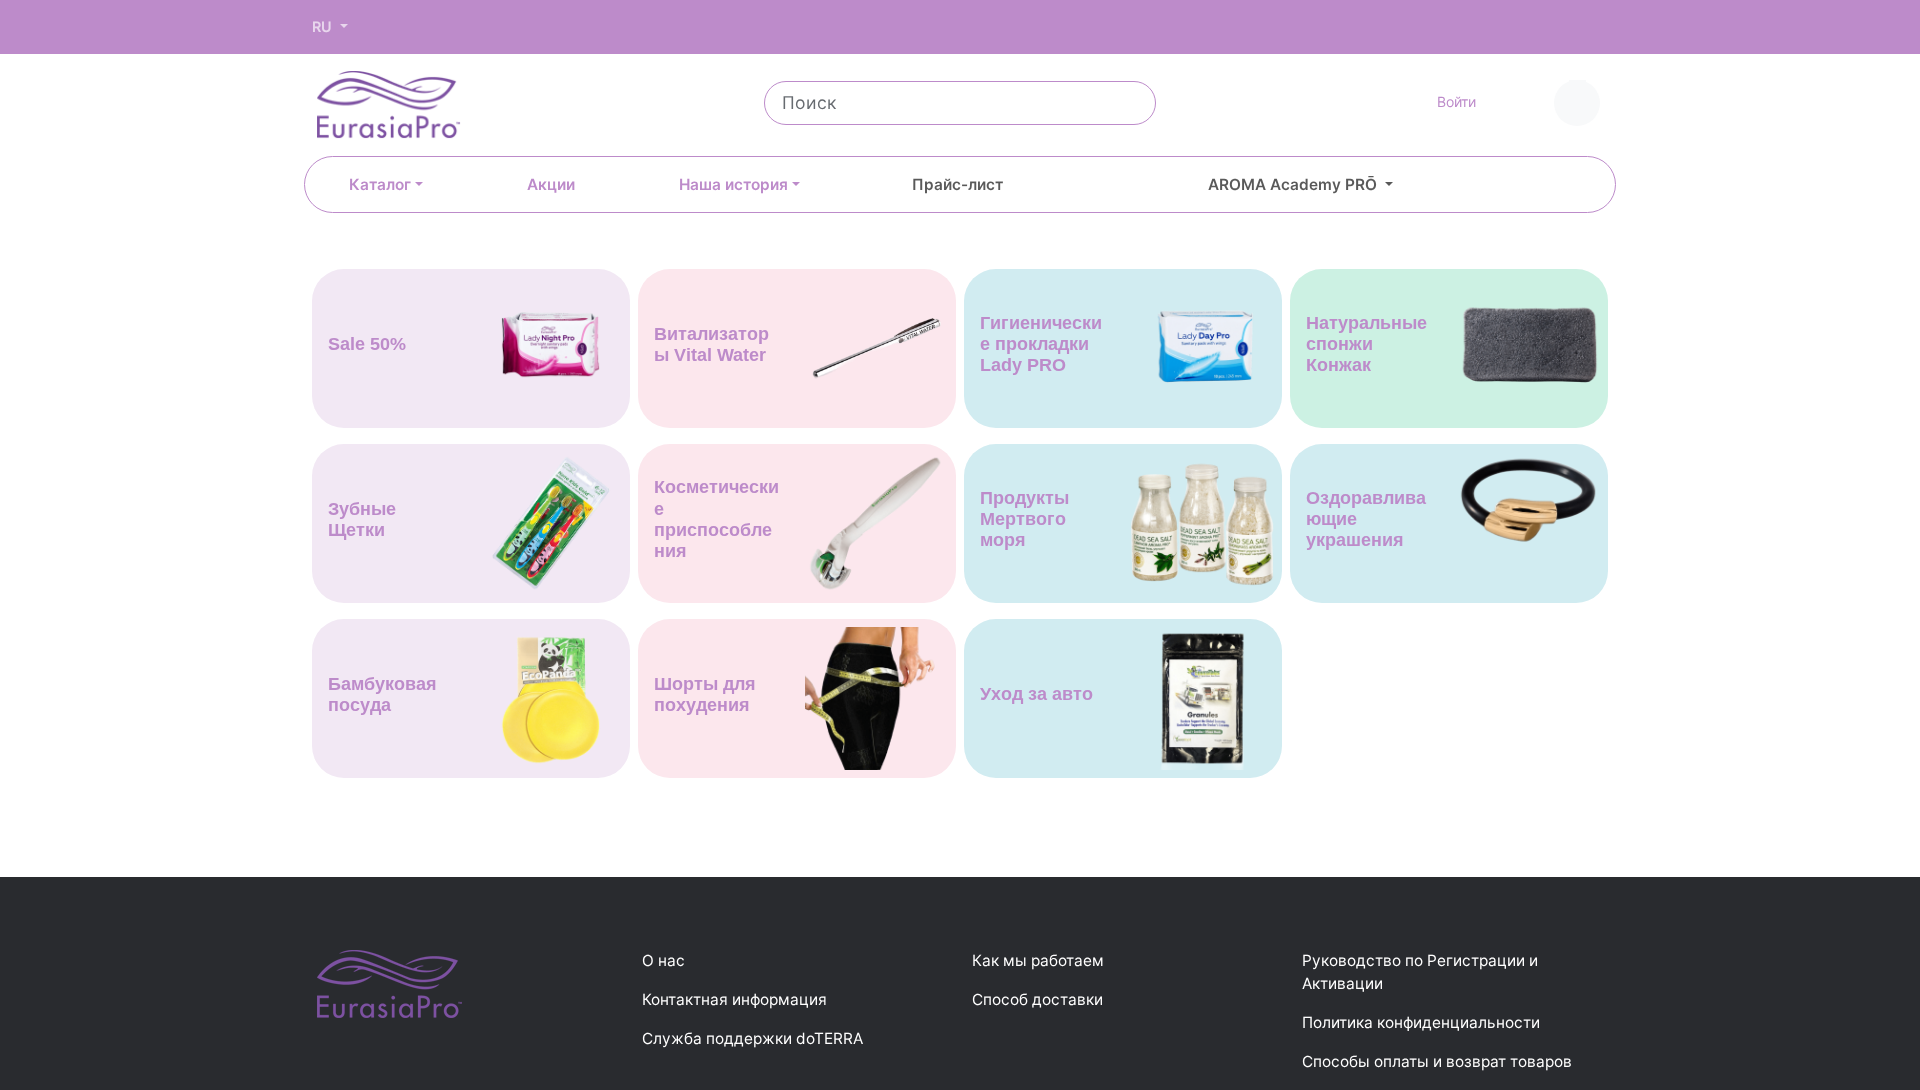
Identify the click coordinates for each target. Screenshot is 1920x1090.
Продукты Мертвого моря (1024, 519)
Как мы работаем (1038, 960)
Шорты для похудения (705, 694)
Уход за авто (1036, 694)
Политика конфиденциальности (1421, 1022)
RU (324, 26)
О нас (663, 960)
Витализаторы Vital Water (711, 344)
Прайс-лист (957, 184)
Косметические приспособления (716, 518)
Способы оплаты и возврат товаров (1437, 1061)
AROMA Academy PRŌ (1294, 184)
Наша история (733, 184)
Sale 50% (367, 344)
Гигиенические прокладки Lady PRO (1041, 344)
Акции (551, 184)
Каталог (380, 184)
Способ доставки (1037, 999)
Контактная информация (734, 999)
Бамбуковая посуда (382, 694)
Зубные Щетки (362, 519)
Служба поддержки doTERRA (752, 1038)
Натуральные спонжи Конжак (1366, 344)
